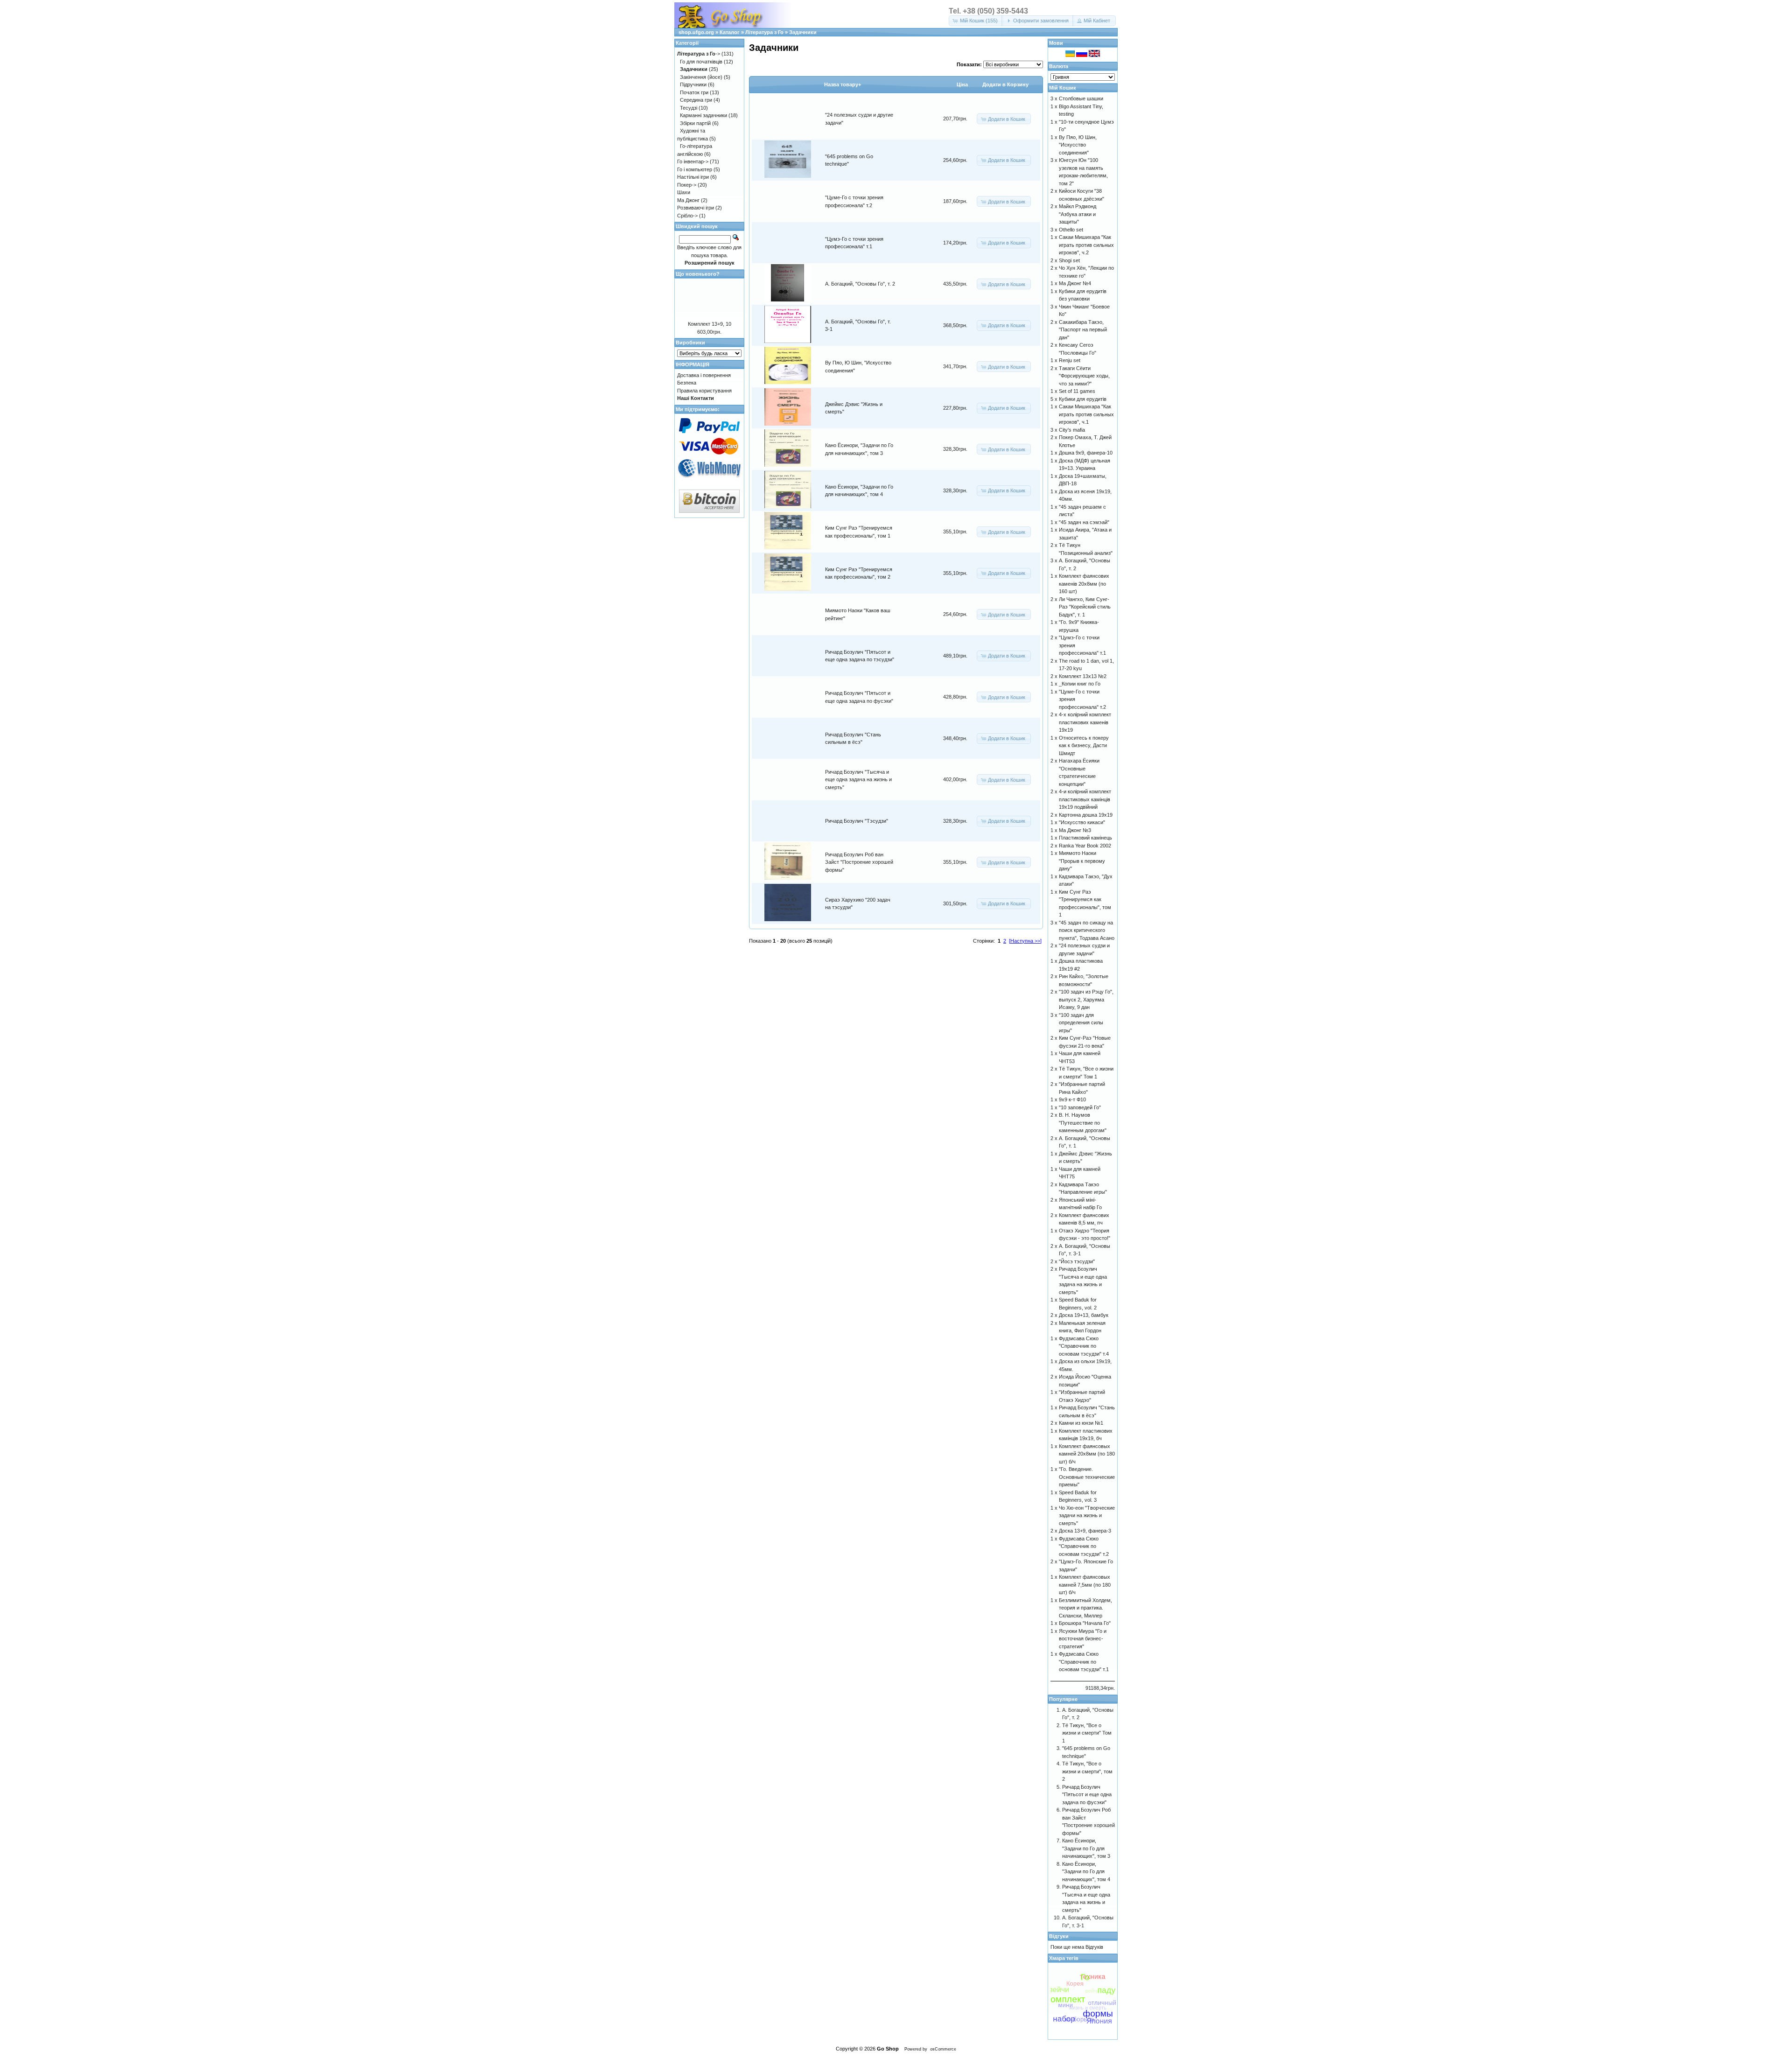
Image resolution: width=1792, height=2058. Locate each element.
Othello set (1071, 230)
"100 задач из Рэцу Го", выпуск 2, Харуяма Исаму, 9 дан (1086, 999)
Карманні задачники (703, 115)
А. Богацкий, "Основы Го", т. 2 (860, 284)
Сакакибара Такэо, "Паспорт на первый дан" (1083, 330)
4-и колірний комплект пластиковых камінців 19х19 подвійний (1085, 799)
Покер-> (687, 185)
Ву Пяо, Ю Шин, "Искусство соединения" (1078, 145)
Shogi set (1069, 260)
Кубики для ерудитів (1083, 399)
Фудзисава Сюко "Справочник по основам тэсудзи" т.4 (1084, 1346)
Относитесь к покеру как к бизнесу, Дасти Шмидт (1084, 745)
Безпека (687, 383)
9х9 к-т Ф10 (1072, 1099)
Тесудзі (689, 108)
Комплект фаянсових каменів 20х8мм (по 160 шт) (1084, 584)
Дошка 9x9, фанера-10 (1086, 453)
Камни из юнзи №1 (1081, 1423)
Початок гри (694, 92)
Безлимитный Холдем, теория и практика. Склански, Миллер (1085, 1608)
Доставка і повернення (704, 375)
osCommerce (943, 2049)
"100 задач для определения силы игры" (1081, 1023)
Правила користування (704, 391)
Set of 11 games (1077, 391)
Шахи (684, 192)
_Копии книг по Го (1080, 684)
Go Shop (888, 2049)
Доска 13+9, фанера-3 (1085, 1531)
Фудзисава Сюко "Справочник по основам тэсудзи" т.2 (1084, 1546)
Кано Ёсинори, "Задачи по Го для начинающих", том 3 (1086, 1848)
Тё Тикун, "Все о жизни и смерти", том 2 (1087, 1771)
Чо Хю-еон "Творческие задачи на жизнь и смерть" (1087, 1515)
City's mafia (1072, 430)
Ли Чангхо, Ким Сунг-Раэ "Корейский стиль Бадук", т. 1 (1085, 607)
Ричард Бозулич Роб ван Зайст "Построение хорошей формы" (859, 862)
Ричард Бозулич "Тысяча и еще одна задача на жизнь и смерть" (858, 780)
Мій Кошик (1063, 88)
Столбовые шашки (1081, 98)
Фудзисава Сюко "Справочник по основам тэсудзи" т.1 (1084, 1662)
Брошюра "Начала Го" (1085, 1623)
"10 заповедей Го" (1080, 1107)
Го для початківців (701, 62)
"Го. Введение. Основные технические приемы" (1087, 1477)
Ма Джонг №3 (1075, 830)
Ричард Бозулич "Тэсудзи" (857, 821)
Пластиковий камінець (1085, 838)
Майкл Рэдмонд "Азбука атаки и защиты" (1078, 214)
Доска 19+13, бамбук (1084, 1315)
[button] (976, 21)
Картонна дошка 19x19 (1086, 815)
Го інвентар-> (693, 161)
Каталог (730, 32)
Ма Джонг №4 (1075, 283)
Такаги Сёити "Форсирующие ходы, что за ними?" (1084, 376)
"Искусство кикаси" (1082, 822)
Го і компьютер (695, 169)
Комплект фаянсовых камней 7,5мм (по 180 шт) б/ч (1085, 1585)
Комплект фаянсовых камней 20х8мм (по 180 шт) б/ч (1087, 1454)
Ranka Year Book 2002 (1085, 846)
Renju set (1070, 360)
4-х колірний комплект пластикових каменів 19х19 (1085, 722)
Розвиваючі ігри (696, 208)
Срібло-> (687, 216)
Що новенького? (698, 274)
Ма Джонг (688, 200)
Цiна (962, 84)
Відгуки (1059, 1936)
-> (699, 54)
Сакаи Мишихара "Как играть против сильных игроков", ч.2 (1086, 245)
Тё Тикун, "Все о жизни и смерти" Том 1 (1087, 1733)
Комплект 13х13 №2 (1083, 676)
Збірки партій (695, 123)
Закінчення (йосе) (701, 77)
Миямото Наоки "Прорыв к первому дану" (1082, 861)
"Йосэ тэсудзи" (1077, 1261)
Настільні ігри (693, 177)
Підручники (693, 84)
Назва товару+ (843, 84)
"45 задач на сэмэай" (1084, 522)
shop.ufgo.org (696, 32)
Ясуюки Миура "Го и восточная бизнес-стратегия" (1083, 1639)
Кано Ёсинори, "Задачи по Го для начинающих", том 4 (1086, 1872)
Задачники (803, 32)
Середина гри (696, 100)
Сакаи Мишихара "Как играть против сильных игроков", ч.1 (1086, 414)
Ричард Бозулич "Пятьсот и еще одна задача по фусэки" (1087, 1795)
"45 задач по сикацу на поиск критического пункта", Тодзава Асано (1087, 930)
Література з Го (764, 32)
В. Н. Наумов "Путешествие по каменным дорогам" (1083, 1123)
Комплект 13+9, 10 (710, 324)
